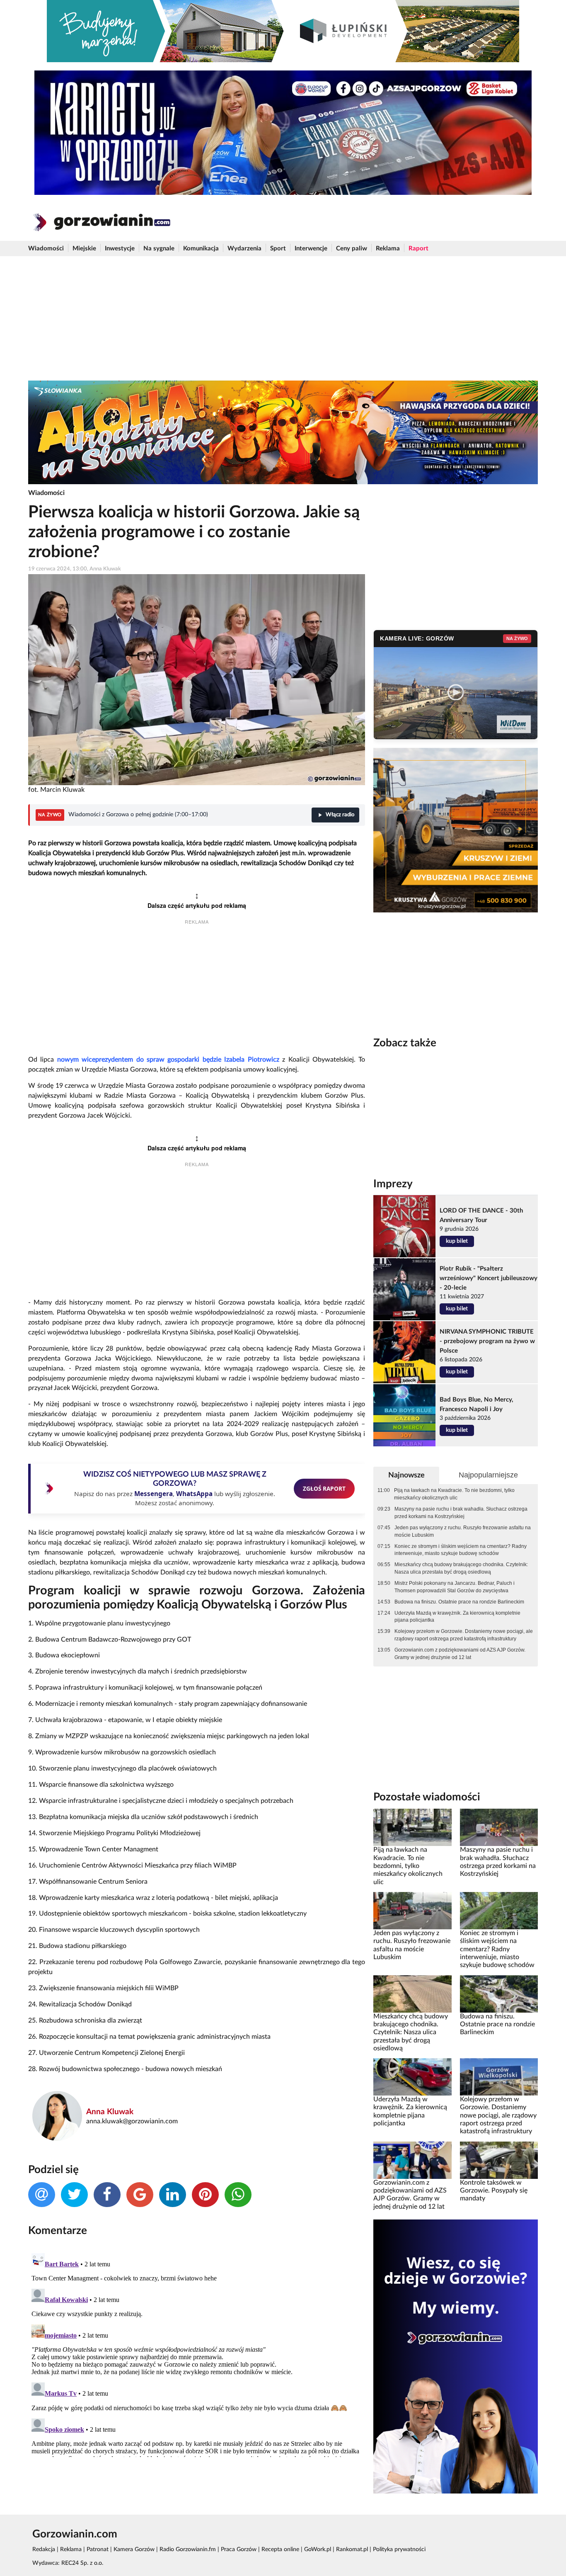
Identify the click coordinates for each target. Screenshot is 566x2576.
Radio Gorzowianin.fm (188, 2549)
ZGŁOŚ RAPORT (324, 1488)
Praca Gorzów (239, 2549)
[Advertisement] (283, 318)
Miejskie (84, 249)
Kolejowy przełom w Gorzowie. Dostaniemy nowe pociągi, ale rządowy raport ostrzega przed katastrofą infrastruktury (464, 1635)
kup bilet (457, 1241)
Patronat (98, 2549)
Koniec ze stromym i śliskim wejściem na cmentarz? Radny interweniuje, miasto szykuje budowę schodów (461, 1550)
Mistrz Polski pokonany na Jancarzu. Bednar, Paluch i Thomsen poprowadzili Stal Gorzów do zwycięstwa (455, 1587)
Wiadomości (46, 249)
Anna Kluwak (110, 2112)
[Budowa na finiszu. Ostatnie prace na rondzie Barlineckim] (499, 1994)
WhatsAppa (194, 1494)
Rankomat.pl (352, 2549)
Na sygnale (159, 249)
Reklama (388, 249)
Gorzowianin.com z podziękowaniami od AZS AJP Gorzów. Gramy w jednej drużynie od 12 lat (460, 1654)
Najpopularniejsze (488, 1475)
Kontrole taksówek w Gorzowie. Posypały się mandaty (494, 2191)
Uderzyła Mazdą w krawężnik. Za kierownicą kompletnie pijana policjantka (457, 1617)
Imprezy (393, 1184)
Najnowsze (406, 1475)
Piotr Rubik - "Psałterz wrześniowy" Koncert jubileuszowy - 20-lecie (489, 1278)
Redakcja (44, 2549)
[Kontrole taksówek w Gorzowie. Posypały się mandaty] (499, 2160)
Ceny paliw (352, 249)
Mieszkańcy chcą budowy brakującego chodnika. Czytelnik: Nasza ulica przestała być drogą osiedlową (461, 1568)
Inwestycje (120, 249)
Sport (278, 249)
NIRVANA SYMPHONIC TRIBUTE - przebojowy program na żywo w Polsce (487, 1341)
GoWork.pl (318, 2549)
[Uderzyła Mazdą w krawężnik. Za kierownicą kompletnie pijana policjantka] (412, 2077)
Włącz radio (340, 815)
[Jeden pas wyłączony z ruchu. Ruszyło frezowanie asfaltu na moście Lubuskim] (412, 1911)
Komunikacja (201, 249)
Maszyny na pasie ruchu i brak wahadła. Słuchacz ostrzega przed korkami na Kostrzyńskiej (461, 1513)
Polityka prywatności (399, 2549)
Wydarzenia (244, 249)
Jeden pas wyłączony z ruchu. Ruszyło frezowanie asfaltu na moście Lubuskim (463, 1531)
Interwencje (311, 249)
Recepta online (280, 2549)
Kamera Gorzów (134, 2549)
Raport (418, 249)
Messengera (154, 1494)
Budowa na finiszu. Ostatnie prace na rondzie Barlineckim (459, 1602)
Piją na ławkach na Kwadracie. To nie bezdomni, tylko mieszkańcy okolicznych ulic (454, 1494)
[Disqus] (197, 2353)
